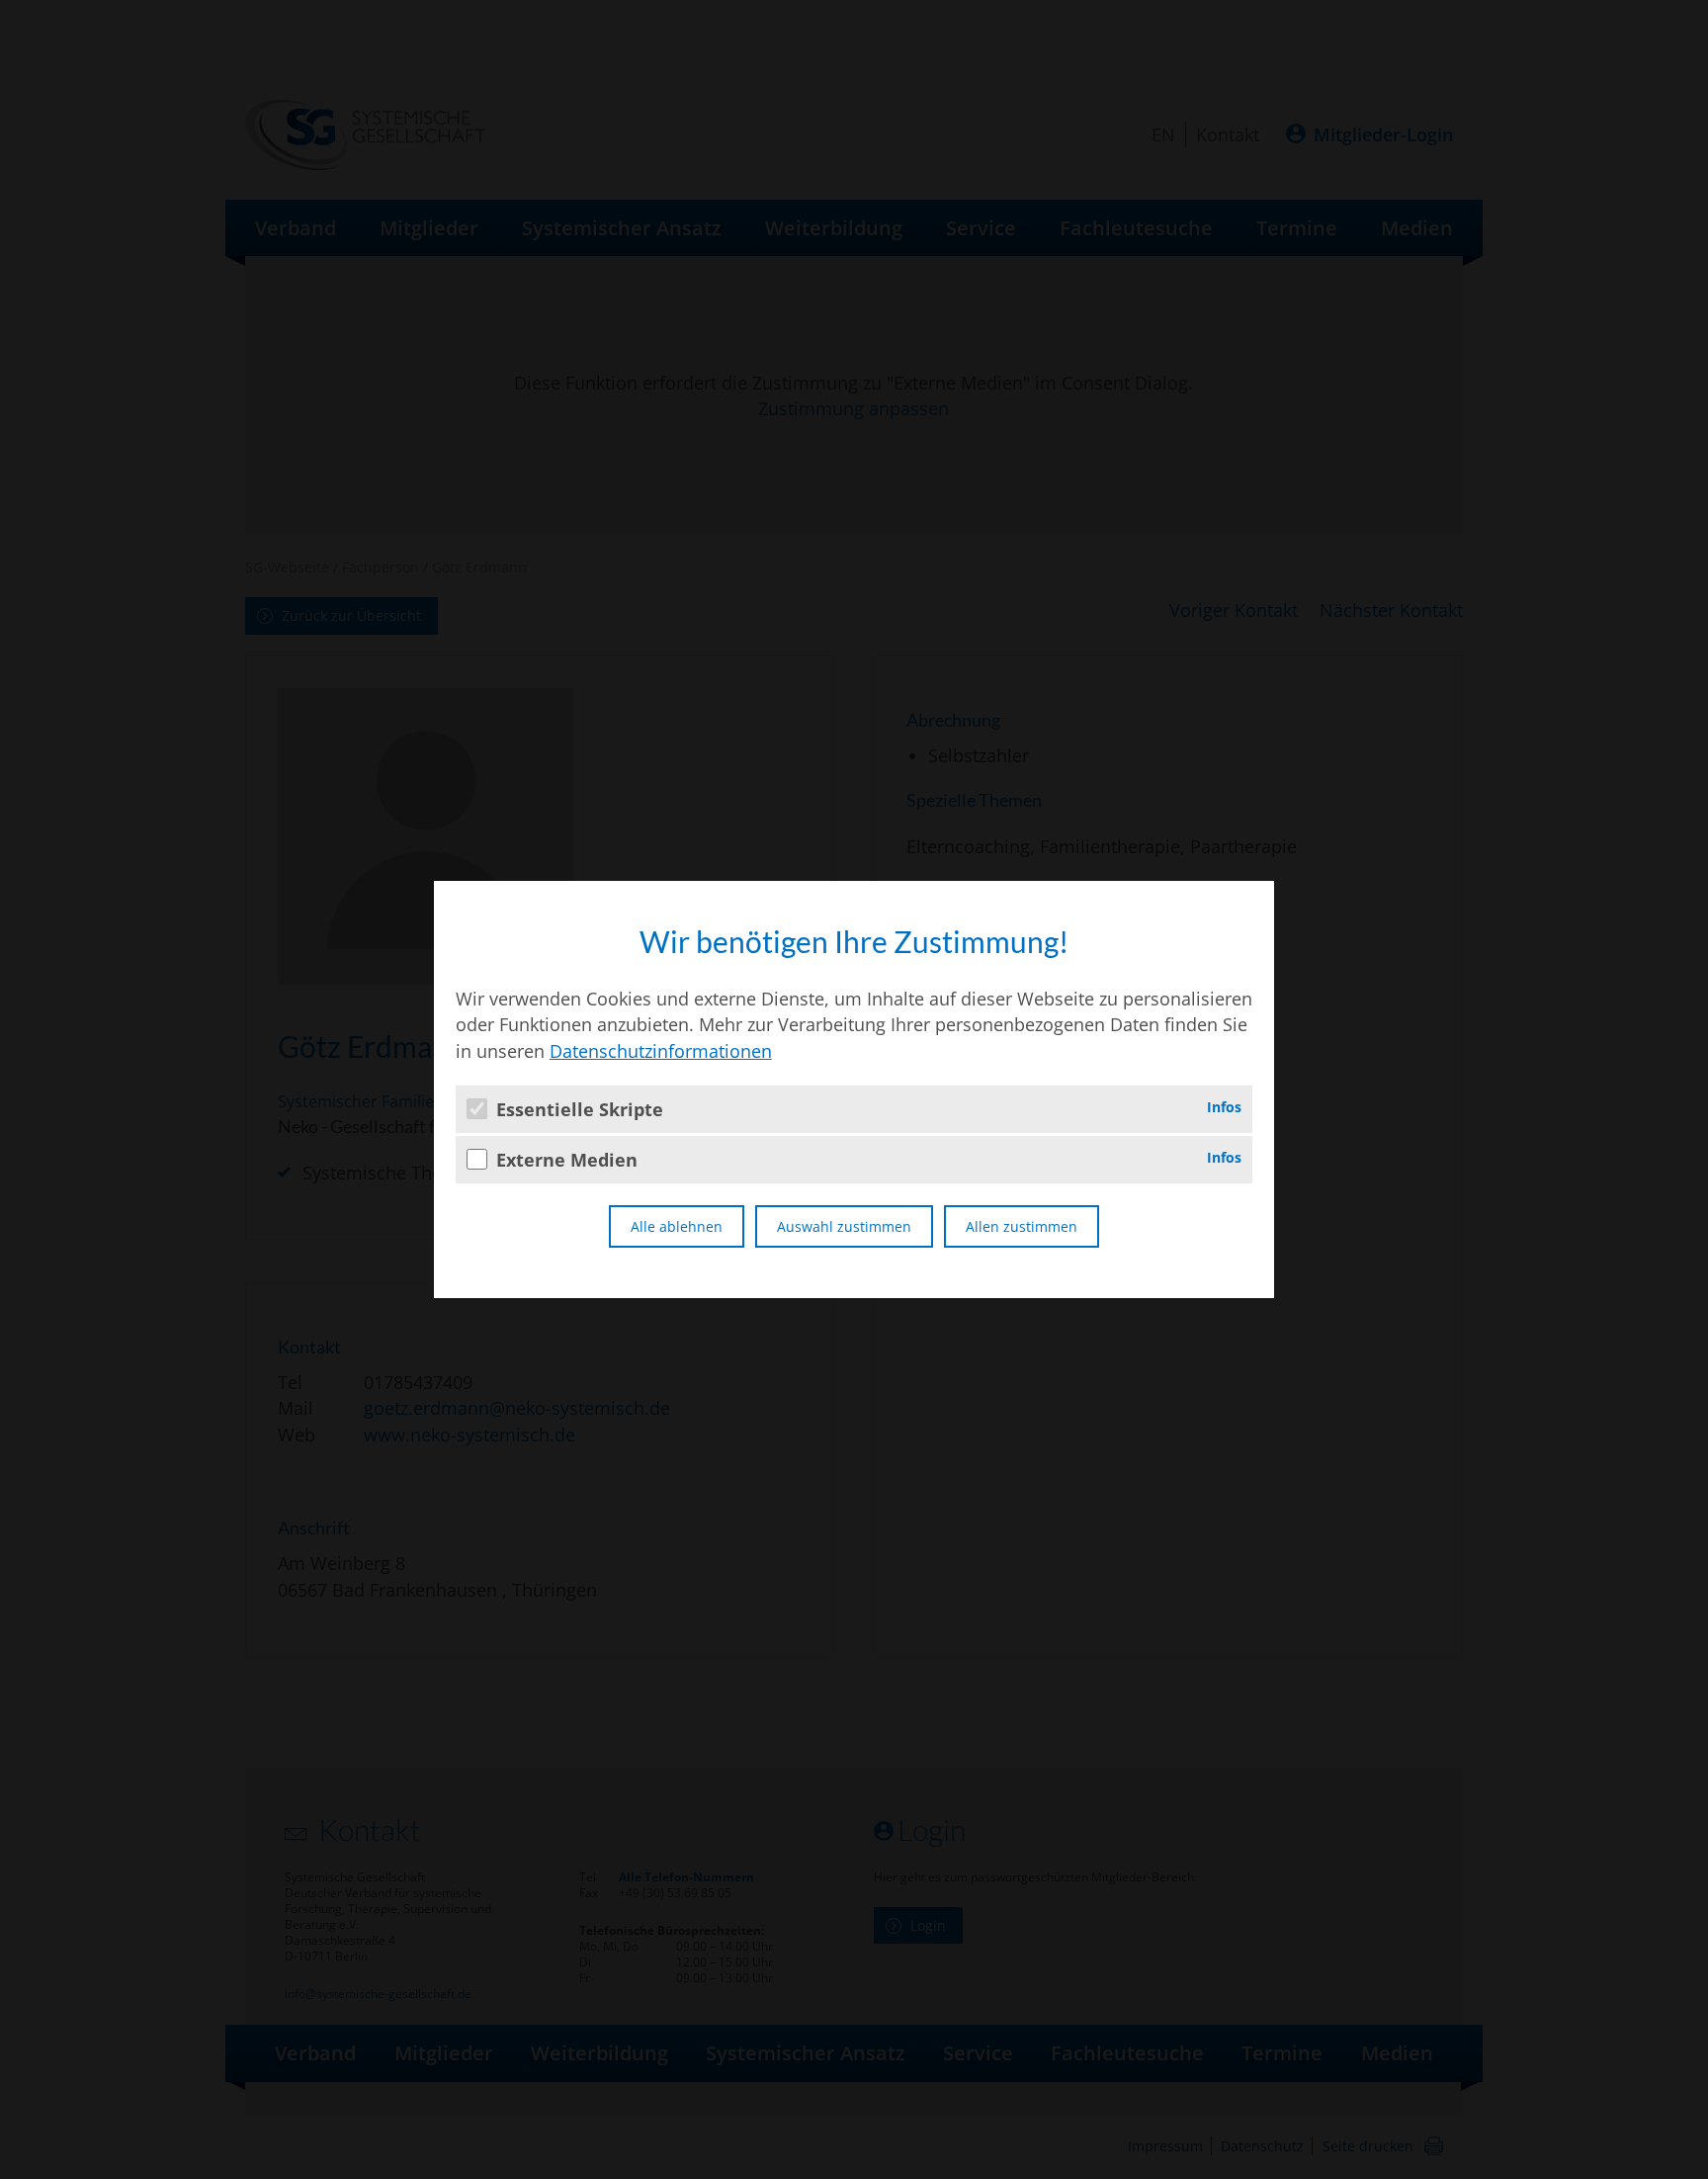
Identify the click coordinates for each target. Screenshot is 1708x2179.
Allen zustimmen (1022, 1226)
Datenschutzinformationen (661, 1051)
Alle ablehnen (677, 1226)
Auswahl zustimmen (844, 1226)
